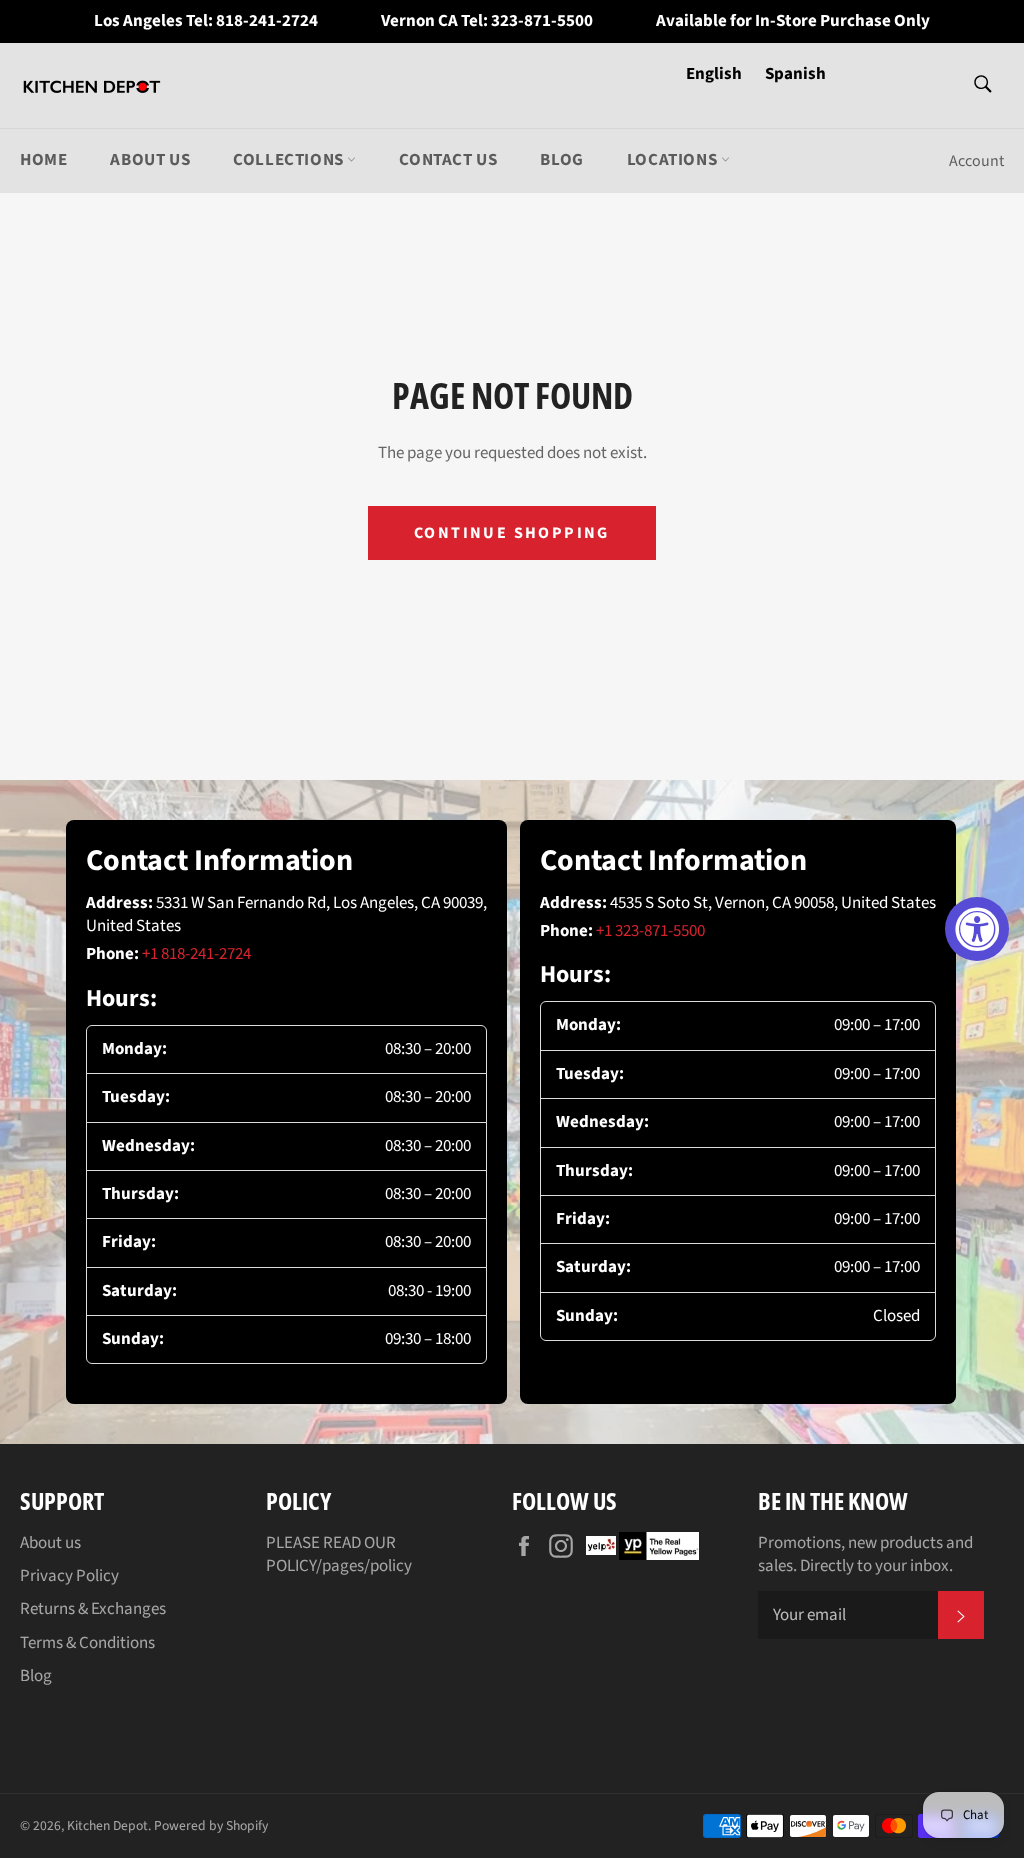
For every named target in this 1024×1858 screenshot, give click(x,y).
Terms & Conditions (87, 1643)
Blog (561, 160)
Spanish (795, 74)
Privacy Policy (69, 1576)
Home (43, 160)
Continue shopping (512, 533)
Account (976, 161)
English (715, 74)
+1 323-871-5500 (650, 931)
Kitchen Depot (107, 1825)
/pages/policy (364, 1566)
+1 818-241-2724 (196, 954)
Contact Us (448, 160)
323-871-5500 (542, 21)
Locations (674, 160)
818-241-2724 (267, 21)
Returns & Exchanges (93, 1609)
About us (150, 160)
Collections (290, 160)
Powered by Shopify (211, 1825)
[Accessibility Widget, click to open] (977, 929)
